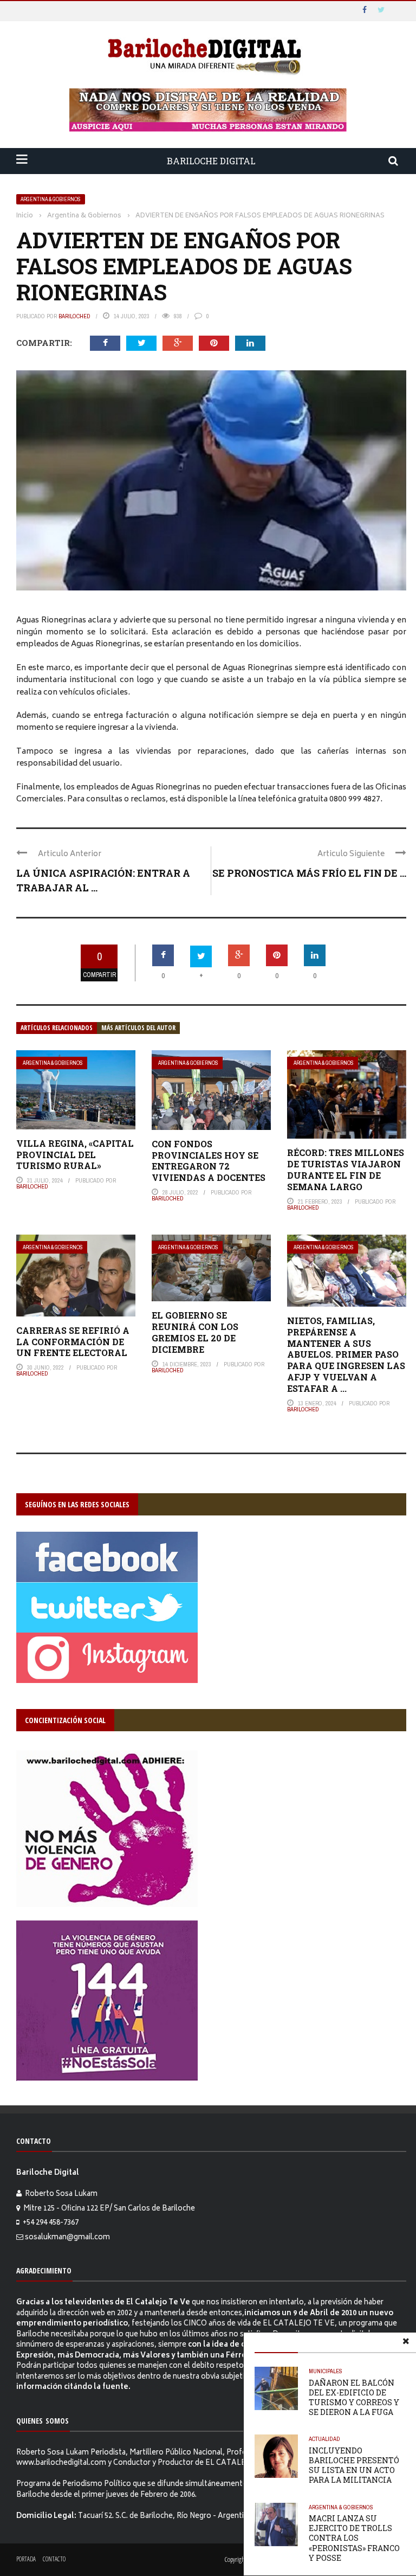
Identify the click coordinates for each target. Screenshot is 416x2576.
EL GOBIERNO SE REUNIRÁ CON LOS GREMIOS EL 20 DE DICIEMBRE (195, 1332)
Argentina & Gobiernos (51, 199)
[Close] (406, 2343)
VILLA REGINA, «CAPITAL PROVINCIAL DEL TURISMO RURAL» (75, 1155)
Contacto (54, 2559)
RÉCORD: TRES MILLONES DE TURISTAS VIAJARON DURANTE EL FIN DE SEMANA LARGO (346, 1169)
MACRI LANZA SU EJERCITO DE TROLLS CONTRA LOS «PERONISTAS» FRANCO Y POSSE (354, 2538)
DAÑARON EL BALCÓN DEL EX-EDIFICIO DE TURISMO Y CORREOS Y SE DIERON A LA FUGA (354, 2398)
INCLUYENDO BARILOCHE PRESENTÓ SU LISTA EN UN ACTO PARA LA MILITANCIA (354, 2465)
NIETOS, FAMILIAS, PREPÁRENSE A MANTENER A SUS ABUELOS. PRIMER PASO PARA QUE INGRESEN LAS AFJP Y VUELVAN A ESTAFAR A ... (346, 1354)
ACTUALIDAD (324, 2439)
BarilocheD (74, 316)
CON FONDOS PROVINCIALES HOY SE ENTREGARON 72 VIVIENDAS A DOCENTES (209, 1161)
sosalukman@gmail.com (67, 2238)
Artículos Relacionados (57, 1028)
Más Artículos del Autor (138, 1028)
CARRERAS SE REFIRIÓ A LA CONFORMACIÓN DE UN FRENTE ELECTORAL (73, 1342)
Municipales (326, 2371)
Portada (26, 2559)
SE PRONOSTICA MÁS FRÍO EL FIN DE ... (309, 873)
